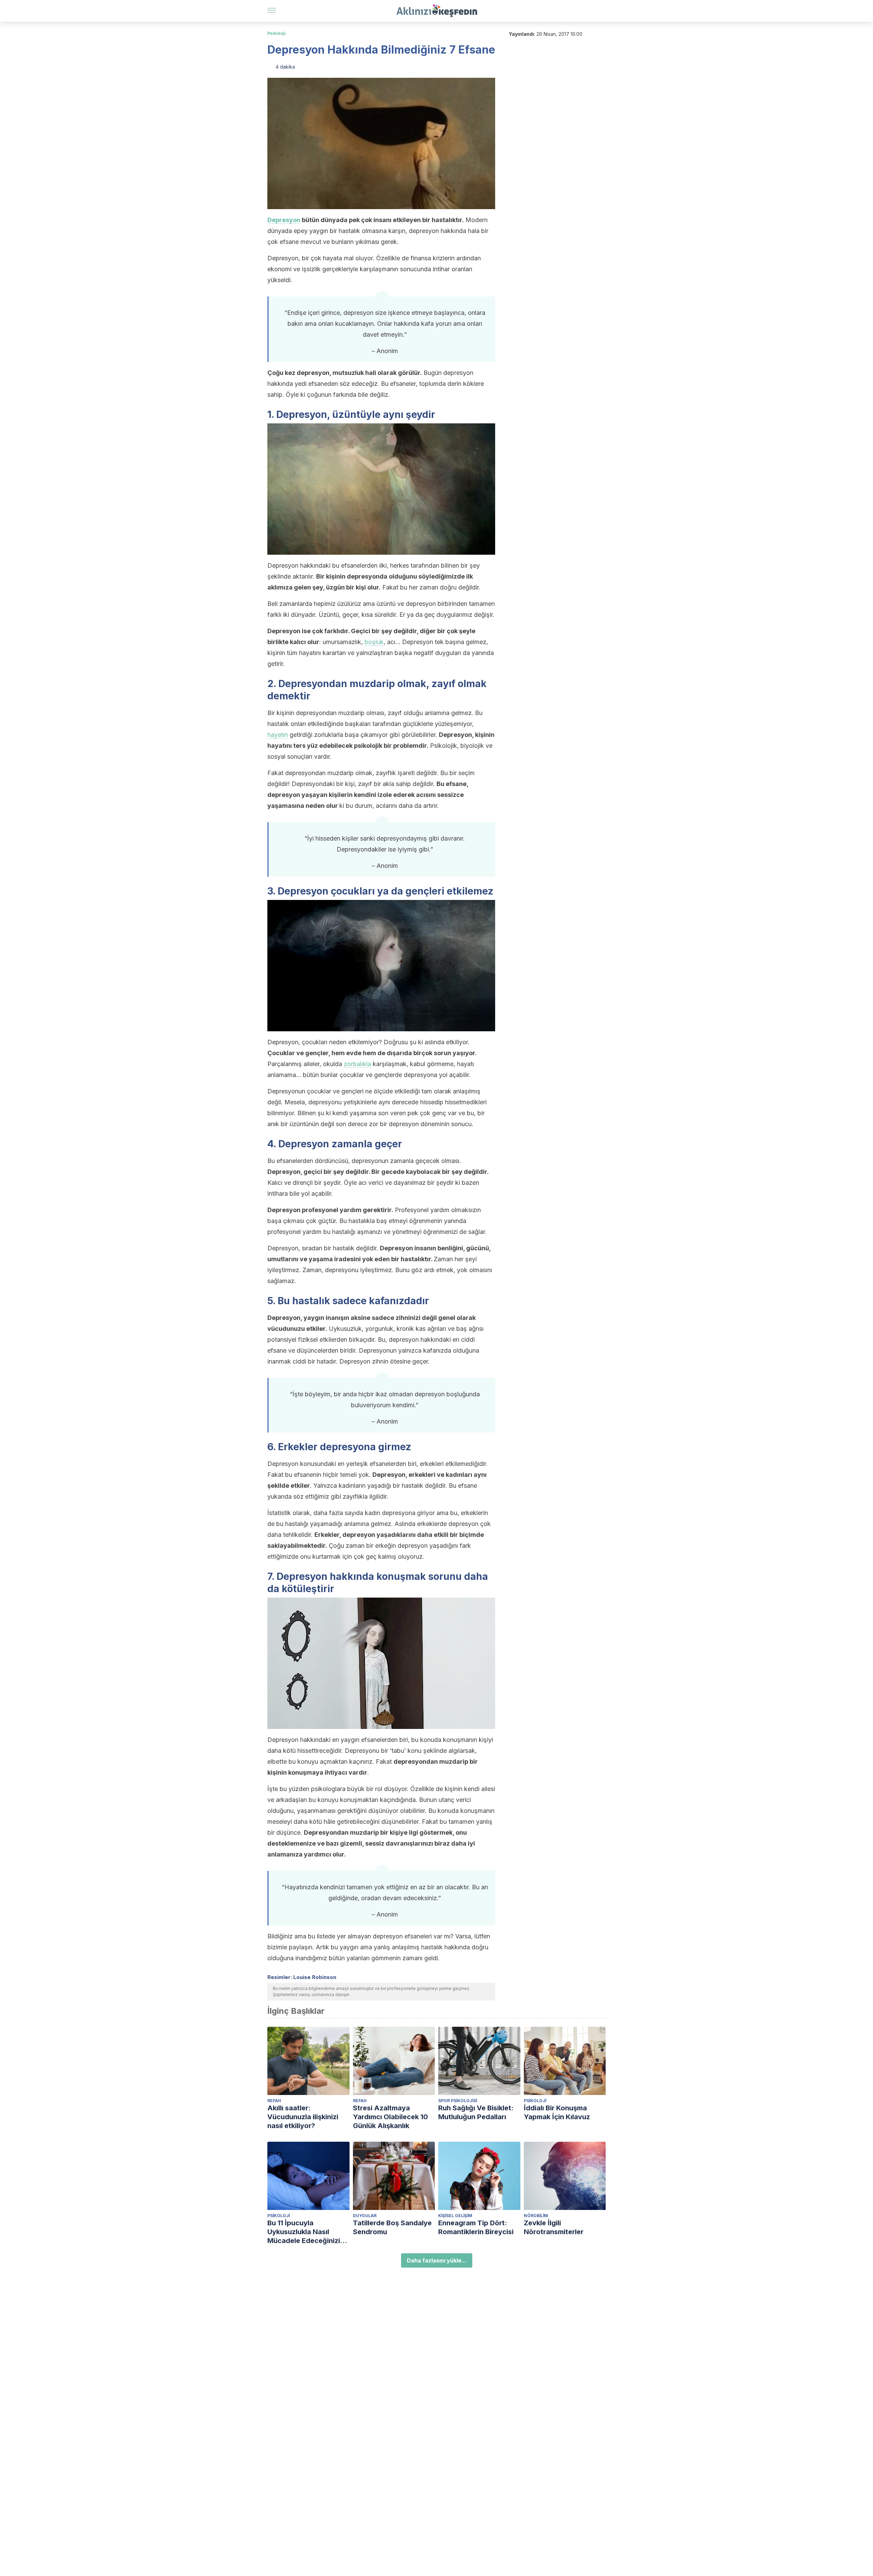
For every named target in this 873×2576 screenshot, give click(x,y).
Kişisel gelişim (455, 2216)
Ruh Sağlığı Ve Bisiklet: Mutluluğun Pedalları (476, 2112)
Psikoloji (277, 33)
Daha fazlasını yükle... (437, 2260)
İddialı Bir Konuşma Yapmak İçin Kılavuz (557, 2112)
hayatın (278, 735)
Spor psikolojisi (458, 2101)
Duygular (365, 2216)
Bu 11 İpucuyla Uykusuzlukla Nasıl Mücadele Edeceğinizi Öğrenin (304, 2232)
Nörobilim (536, 2216)
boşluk (374, 642)
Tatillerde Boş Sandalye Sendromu (392, 2227)
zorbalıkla (357, 1064)
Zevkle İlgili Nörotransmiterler (554, 2227)
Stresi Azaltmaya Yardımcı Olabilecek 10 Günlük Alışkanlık (390, 2117)
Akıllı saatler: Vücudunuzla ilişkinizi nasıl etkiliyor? (303, 2117)
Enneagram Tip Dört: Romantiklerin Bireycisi (476, 2227)
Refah (274, 2101)
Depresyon (284, 220)
